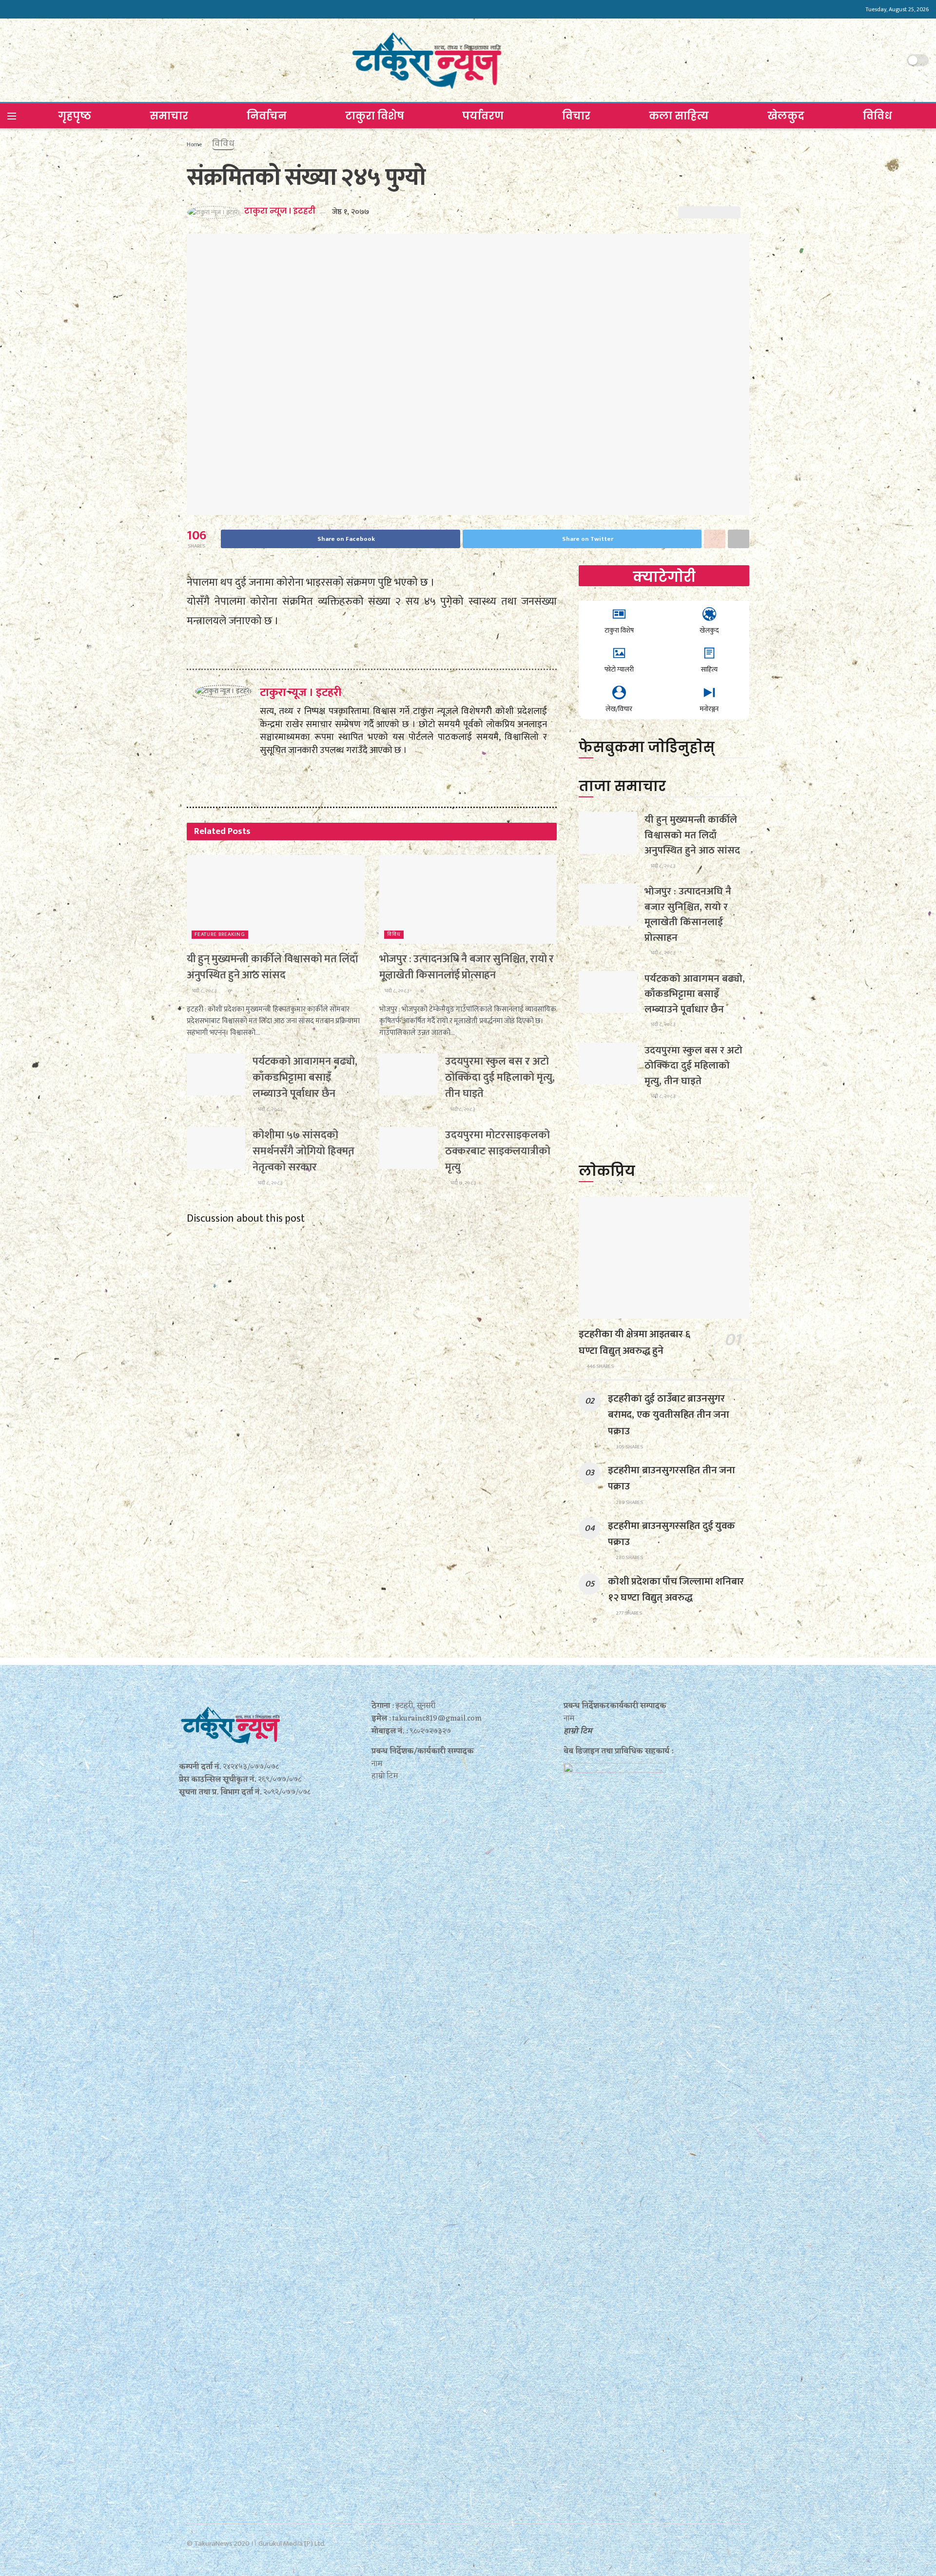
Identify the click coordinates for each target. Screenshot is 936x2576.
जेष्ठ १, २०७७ (351, 212)
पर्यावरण (483, 116)
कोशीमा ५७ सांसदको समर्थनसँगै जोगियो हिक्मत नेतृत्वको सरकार (303, 1151)
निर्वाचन (267, 116)
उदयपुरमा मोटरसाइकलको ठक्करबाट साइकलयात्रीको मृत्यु (498, 1151)
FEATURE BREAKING (220, 935)
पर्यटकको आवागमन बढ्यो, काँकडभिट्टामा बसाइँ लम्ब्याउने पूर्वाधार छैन (305, 1078)
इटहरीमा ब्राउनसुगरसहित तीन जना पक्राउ (671, 1478)
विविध (877, 116)
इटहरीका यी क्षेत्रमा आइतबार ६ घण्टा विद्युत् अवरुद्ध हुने (634, 1342)
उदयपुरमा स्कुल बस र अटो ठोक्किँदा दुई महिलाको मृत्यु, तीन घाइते (500, 1078)
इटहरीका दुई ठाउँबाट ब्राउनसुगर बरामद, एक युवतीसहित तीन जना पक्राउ (668, 1415)
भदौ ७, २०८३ (463, 1183)
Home (194, 144)
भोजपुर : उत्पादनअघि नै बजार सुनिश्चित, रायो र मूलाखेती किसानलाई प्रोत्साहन (467, 967)
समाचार (169, 116)
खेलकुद (786, 116)
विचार (576, 116)
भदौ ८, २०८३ (204, 991)
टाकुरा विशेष (375, 116)
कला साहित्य (679, 116)
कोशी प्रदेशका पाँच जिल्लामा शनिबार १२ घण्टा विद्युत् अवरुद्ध (676, 1589)
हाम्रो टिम (578, 1731)
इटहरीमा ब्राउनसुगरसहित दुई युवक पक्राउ (672, 1534)
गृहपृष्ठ (75, 116)
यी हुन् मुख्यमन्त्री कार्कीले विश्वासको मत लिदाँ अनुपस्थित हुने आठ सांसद (272, 967)
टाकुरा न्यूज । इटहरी (280, 211)
